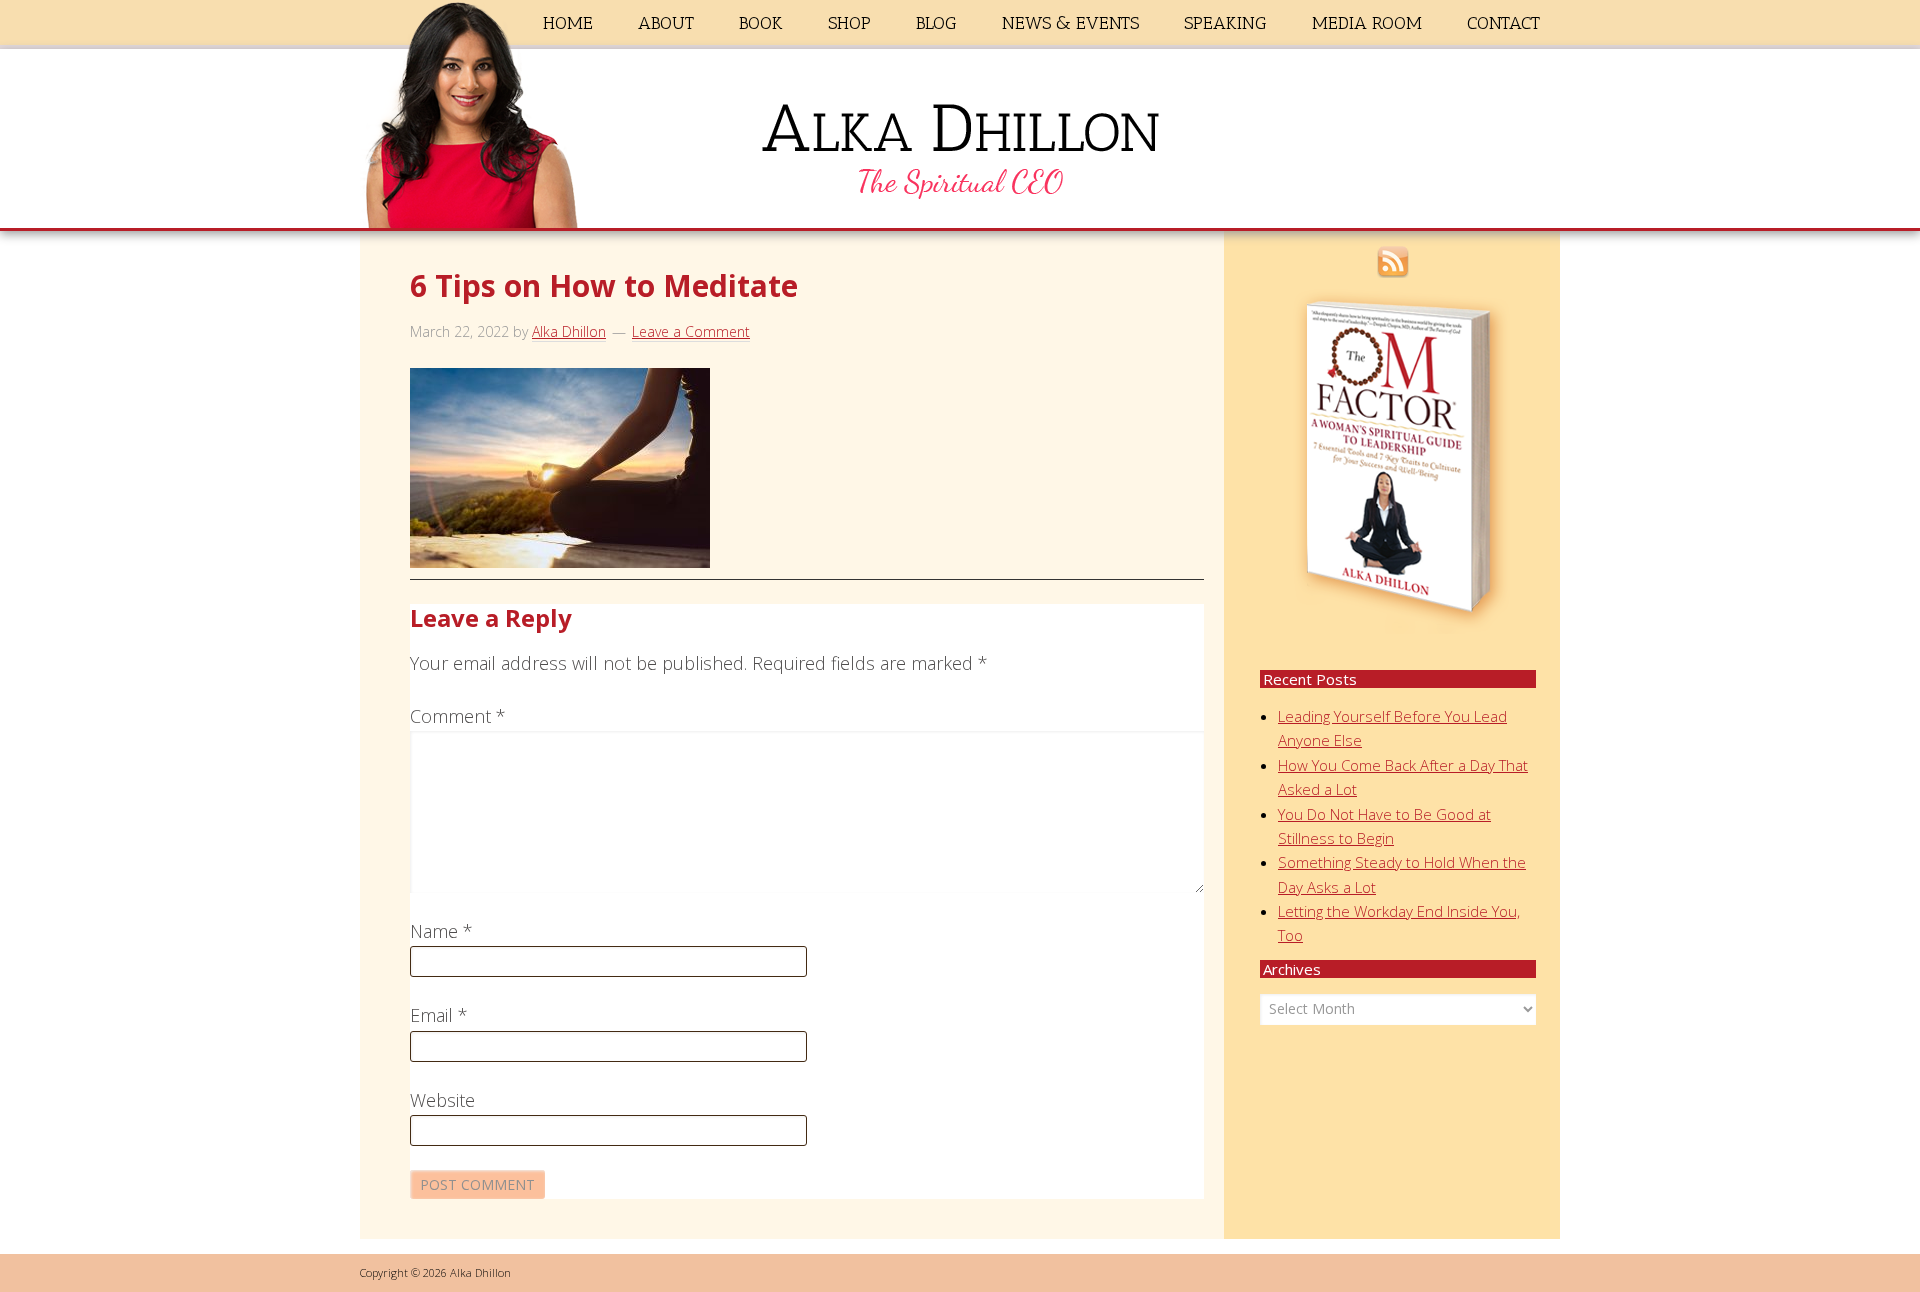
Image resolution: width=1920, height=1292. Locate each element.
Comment (458, 716)
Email (439, 1015)
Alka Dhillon (960, 143)
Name (441, 931)
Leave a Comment (691, 331)
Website (442, 1100)
